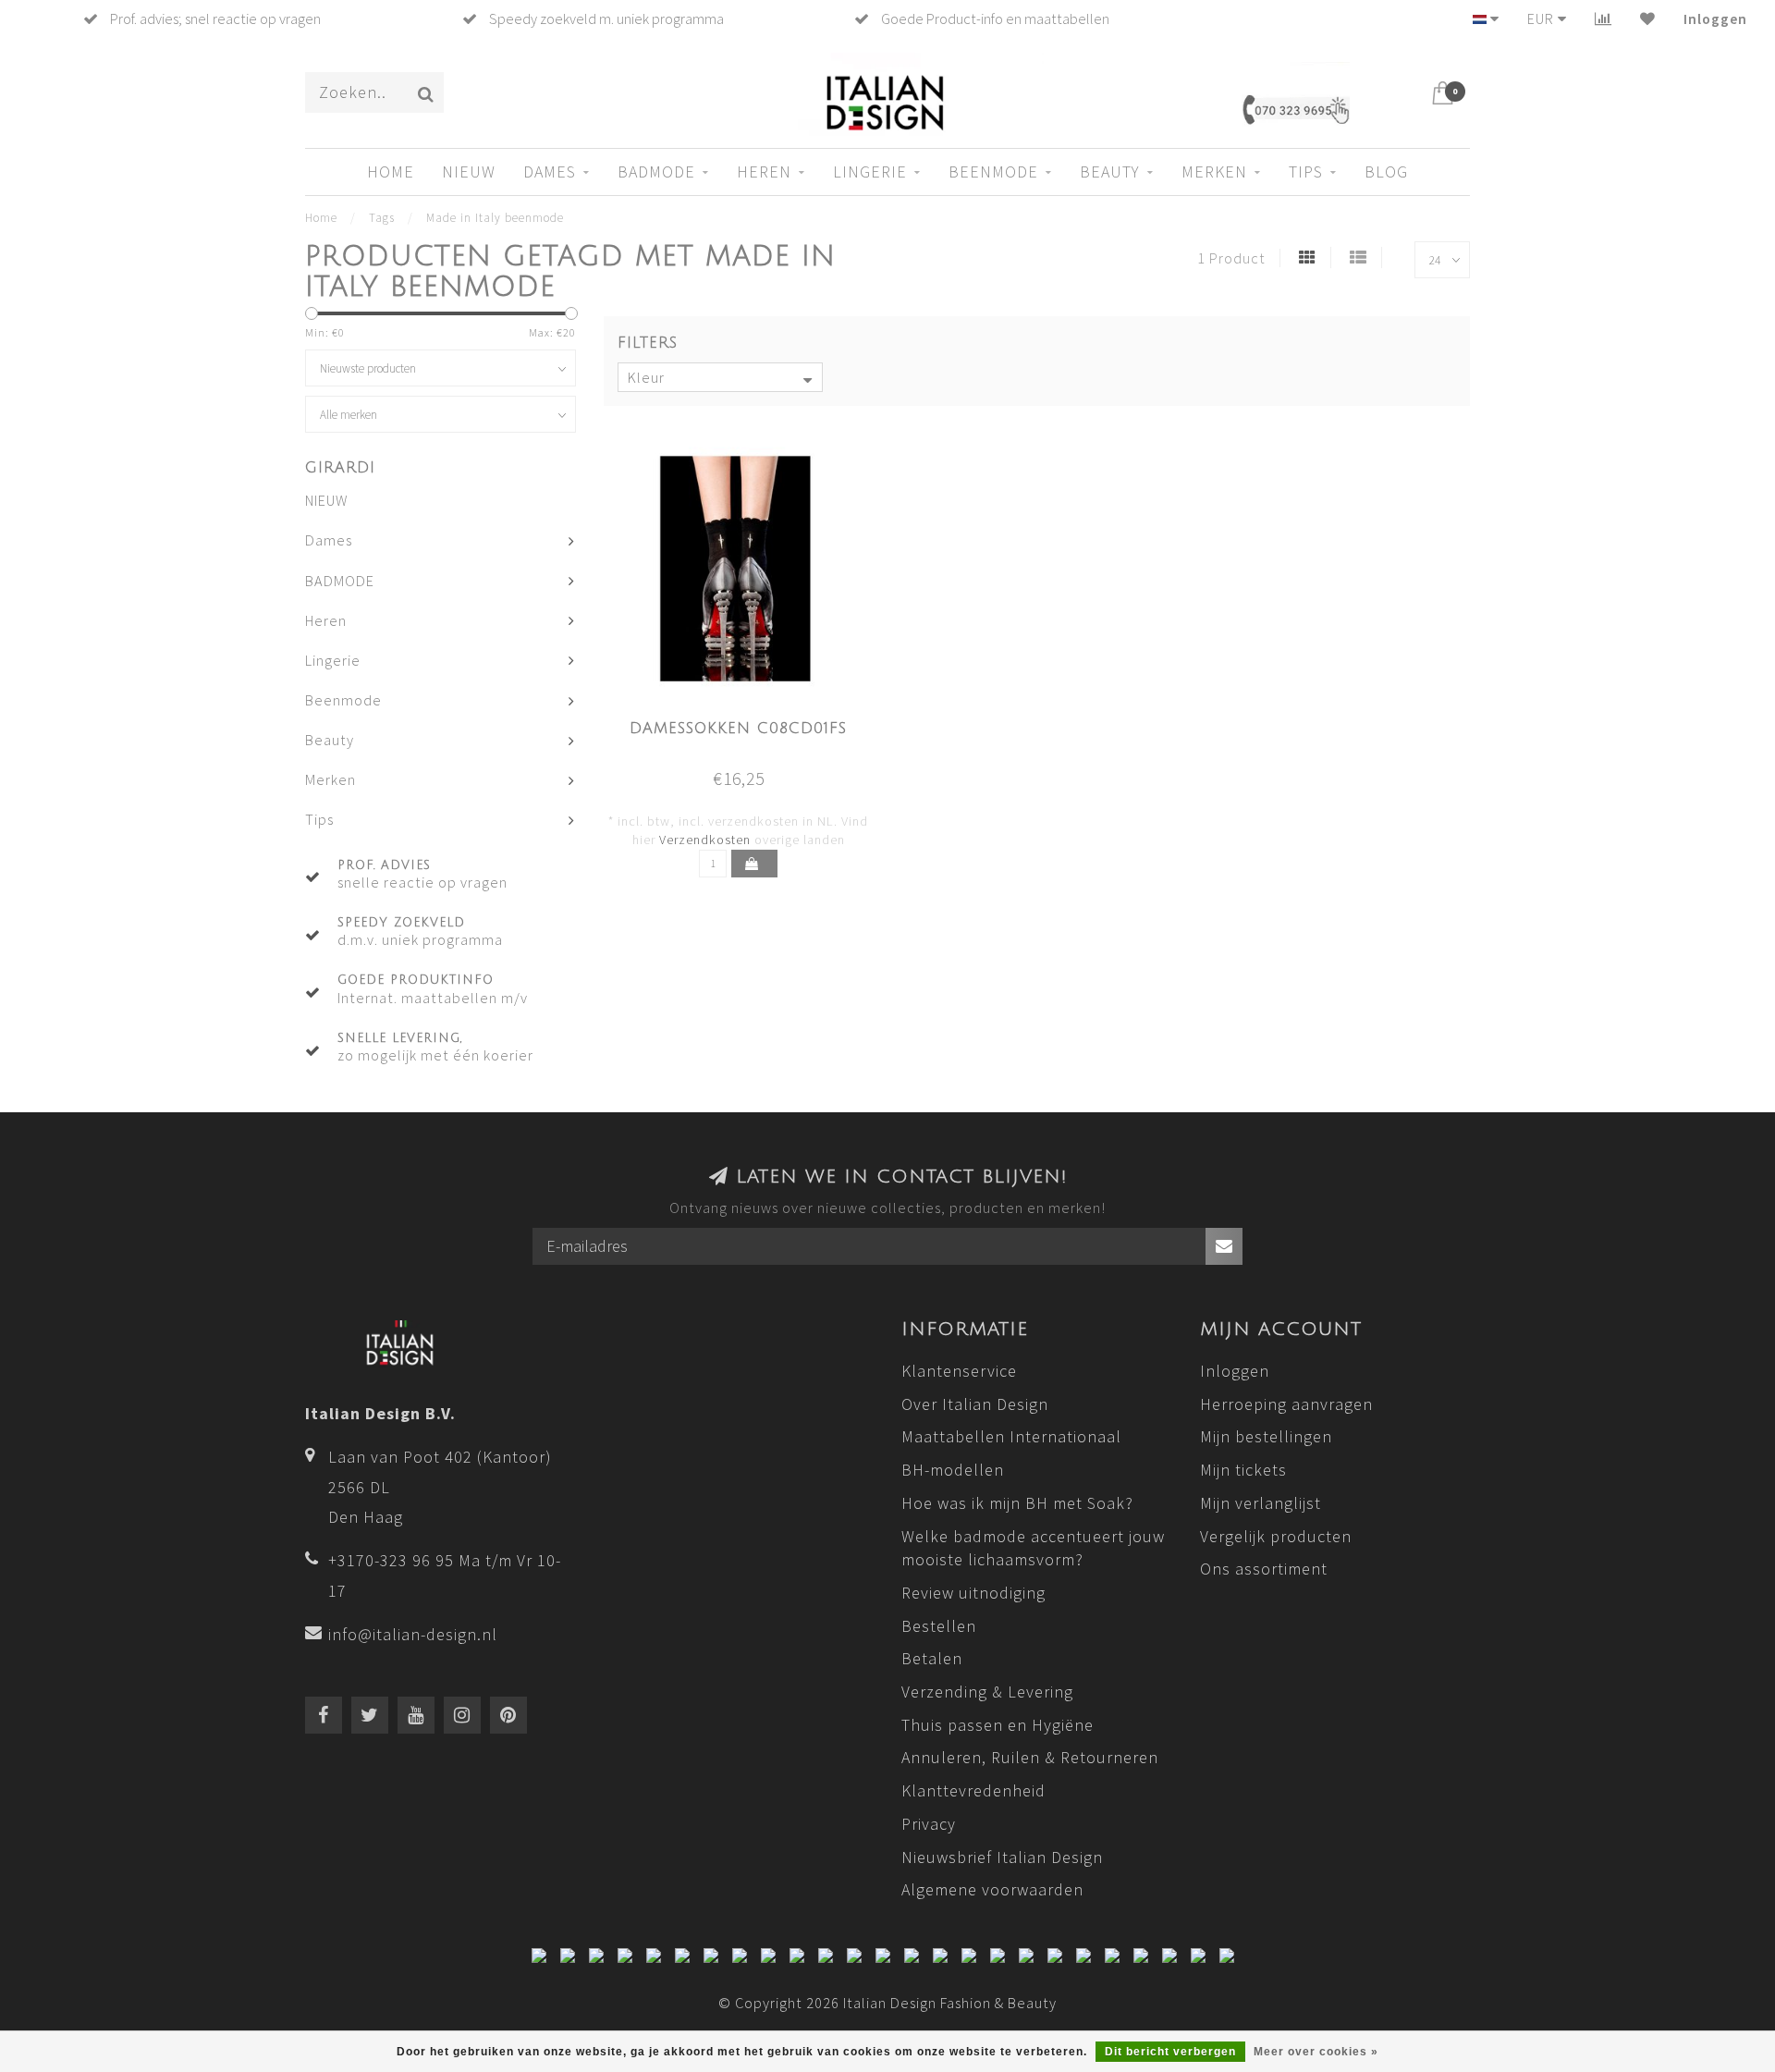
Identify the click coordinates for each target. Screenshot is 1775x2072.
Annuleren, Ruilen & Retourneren (1030, 1757)
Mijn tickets (1243, 1470)
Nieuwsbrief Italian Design (1002, 1857)
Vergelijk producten (1276, 1536)
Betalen (932, 1658)
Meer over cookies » (1316, 2052)
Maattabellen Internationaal (1011, 1436)
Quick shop (749, 723)
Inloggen (1715, 18)
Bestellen (939, 1626)
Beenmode (993, 172)
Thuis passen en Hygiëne (998, 1725)
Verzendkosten (705, 840)
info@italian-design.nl (413, 1634)
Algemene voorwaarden (992, 1889)
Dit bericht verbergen (1170, 2052)
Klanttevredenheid (973, 1790)
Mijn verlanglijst (1261, 1503)
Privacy (929, 1824)
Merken (1214, 172)
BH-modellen (953, 1470)
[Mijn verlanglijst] (1648, 18)
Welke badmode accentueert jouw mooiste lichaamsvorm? (1033, 1548)
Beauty (1110, 172)
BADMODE (656, 172)
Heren (764, 172)
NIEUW (469, 172)
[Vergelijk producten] (1604, 18)
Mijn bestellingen (1266, 1436)
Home (391, 172)
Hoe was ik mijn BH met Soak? (1017, 1503)
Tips (1306, 172)
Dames (550, 172)
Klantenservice (959, 1371)
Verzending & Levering (987, 1692)
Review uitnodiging (973, 1593)
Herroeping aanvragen (1286, 1404)
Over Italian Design (975, 1404)
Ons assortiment (1264, 1569)
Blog (1386, 172)
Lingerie (870, 172)
